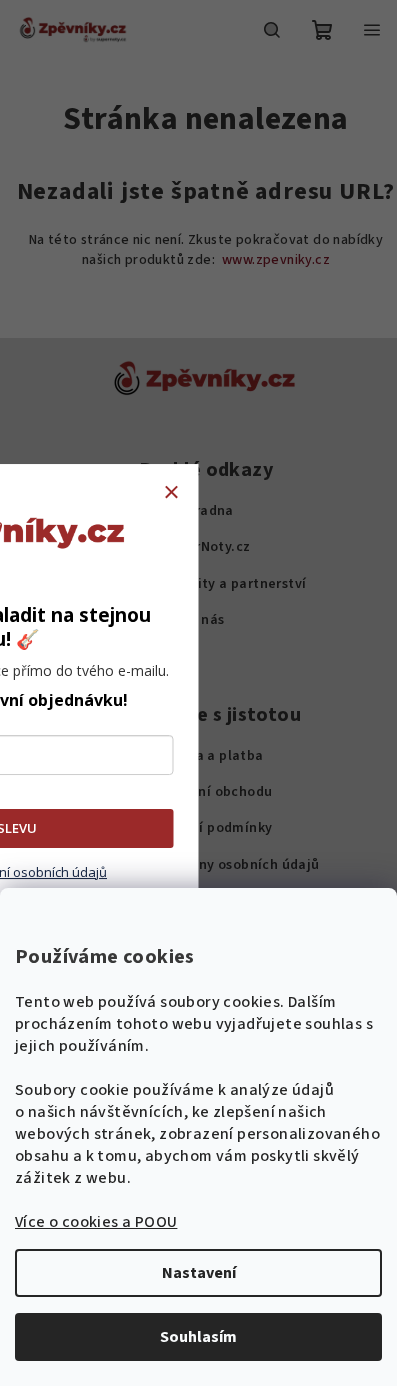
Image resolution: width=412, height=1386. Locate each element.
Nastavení (199, 1273)
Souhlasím (198, 1337)
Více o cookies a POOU (96, 1222)
